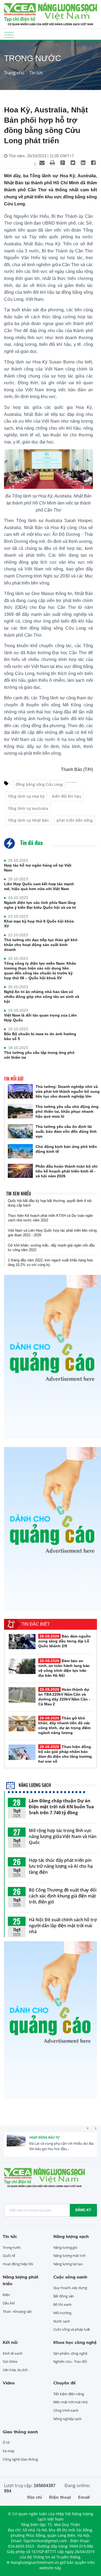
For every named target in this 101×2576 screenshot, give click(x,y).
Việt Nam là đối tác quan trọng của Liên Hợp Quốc (40, 1018)
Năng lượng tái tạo (68, 2264)
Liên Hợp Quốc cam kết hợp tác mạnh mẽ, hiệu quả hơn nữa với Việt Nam (39, 886)
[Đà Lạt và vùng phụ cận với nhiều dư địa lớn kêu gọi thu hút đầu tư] (16, 2144)
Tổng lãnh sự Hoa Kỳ (26, 796)
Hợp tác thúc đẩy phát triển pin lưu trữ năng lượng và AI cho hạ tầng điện (61, 1866)
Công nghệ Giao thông (20, 2459)
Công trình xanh (66, 2410)
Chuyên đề (65, 2383)
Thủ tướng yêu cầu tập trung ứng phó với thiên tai (39, 1055)
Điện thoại (60, 2497)
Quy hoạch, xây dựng (70, 2288)
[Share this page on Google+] (62, 163)
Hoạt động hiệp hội (18, 2264)
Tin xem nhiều (19, 1194)
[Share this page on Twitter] (73, 163)
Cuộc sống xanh (70, 2277)
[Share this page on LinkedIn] (83, 163)
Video (9, 2383)
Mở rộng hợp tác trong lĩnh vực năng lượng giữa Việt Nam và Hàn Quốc (63, 1836)
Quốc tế (9, 2256)
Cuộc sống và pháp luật (72, 2329)
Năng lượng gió (65, 2247)
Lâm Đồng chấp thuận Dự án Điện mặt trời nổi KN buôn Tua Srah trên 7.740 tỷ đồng (61, 1807)
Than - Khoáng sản (17, 2311)
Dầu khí (9, 2303)
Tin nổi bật (14, 1079)
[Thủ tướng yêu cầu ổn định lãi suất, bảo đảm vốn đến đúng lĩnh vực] (20, 1131)
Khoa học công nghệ (75, 2342)
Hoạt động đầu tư (45, 2137)
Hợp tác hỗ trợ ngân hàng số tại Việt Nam (38, 868)
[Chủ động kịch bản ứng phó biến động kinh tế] (20, 1151)
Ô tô (6, 2443)
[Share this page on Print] (52, 163)
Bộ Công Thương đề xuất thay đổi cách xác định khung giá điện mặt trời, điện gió (63, 1896)
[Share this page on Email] (42, 163)
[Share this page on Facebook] (93, 163)
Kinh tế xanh (13, 2353)
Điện (6, 2295)
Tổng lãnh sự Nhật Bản (28, 820)
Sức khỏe (10, 2361)
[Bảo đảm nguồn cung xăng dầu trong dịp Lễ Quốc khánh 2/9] (22, 1642)
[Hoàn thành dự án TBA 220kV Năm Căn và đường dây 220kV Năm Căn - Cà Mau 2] (22, 1695)
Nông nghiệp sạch (67, 2419)
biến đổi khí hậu (67, 796)
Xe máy (8, 2451)
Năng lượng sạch (34, 1785)
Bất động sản (64, 2296)
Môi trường (62, 2313)
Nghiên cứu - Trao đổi (70, 2361)
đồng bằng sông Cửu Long (39, 784)
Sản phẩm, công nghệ (70, 2353)
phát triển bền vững (75, 820)
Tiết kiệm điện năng (69, 2394)
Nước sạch (62, 2321)
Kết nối (10, 2342)
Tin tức (36, 73)
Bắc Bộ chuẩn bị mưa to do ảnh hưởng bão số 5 (40, 1036)
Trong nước (12, 2247)
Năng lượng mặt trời (69, 2256)
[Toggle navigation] (9, 35)
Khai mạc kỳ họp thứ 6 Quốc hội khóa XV (39, 924)
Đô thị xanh (62, 2304)
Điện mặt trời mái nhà (70, 2402)
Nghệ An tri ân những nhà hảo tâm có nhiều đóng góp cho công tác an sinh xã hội (42, 997)
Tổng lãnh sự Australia (28, 808)
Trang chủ (14, 73)
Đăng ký (83, 2210)
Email (84, 2497)
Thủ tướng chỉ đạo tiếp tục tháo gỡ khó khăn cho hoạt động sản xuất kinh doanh (41, 945)
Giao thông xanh (20, 2432)
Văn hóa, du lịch (15, 2370)
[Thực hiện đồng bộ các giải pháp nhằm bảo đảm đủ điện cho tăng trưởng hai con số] (22, 1752)
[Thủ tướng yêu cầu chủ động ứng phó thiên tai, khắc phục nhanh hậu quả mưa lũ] (20, 1111)
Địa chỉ (34, 2497)
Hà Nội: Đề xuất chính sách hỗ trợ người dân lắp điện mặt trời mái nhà (63, 1926)
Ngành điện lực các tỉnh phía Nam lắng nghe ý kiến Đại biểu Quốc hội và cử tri (40, 905)
